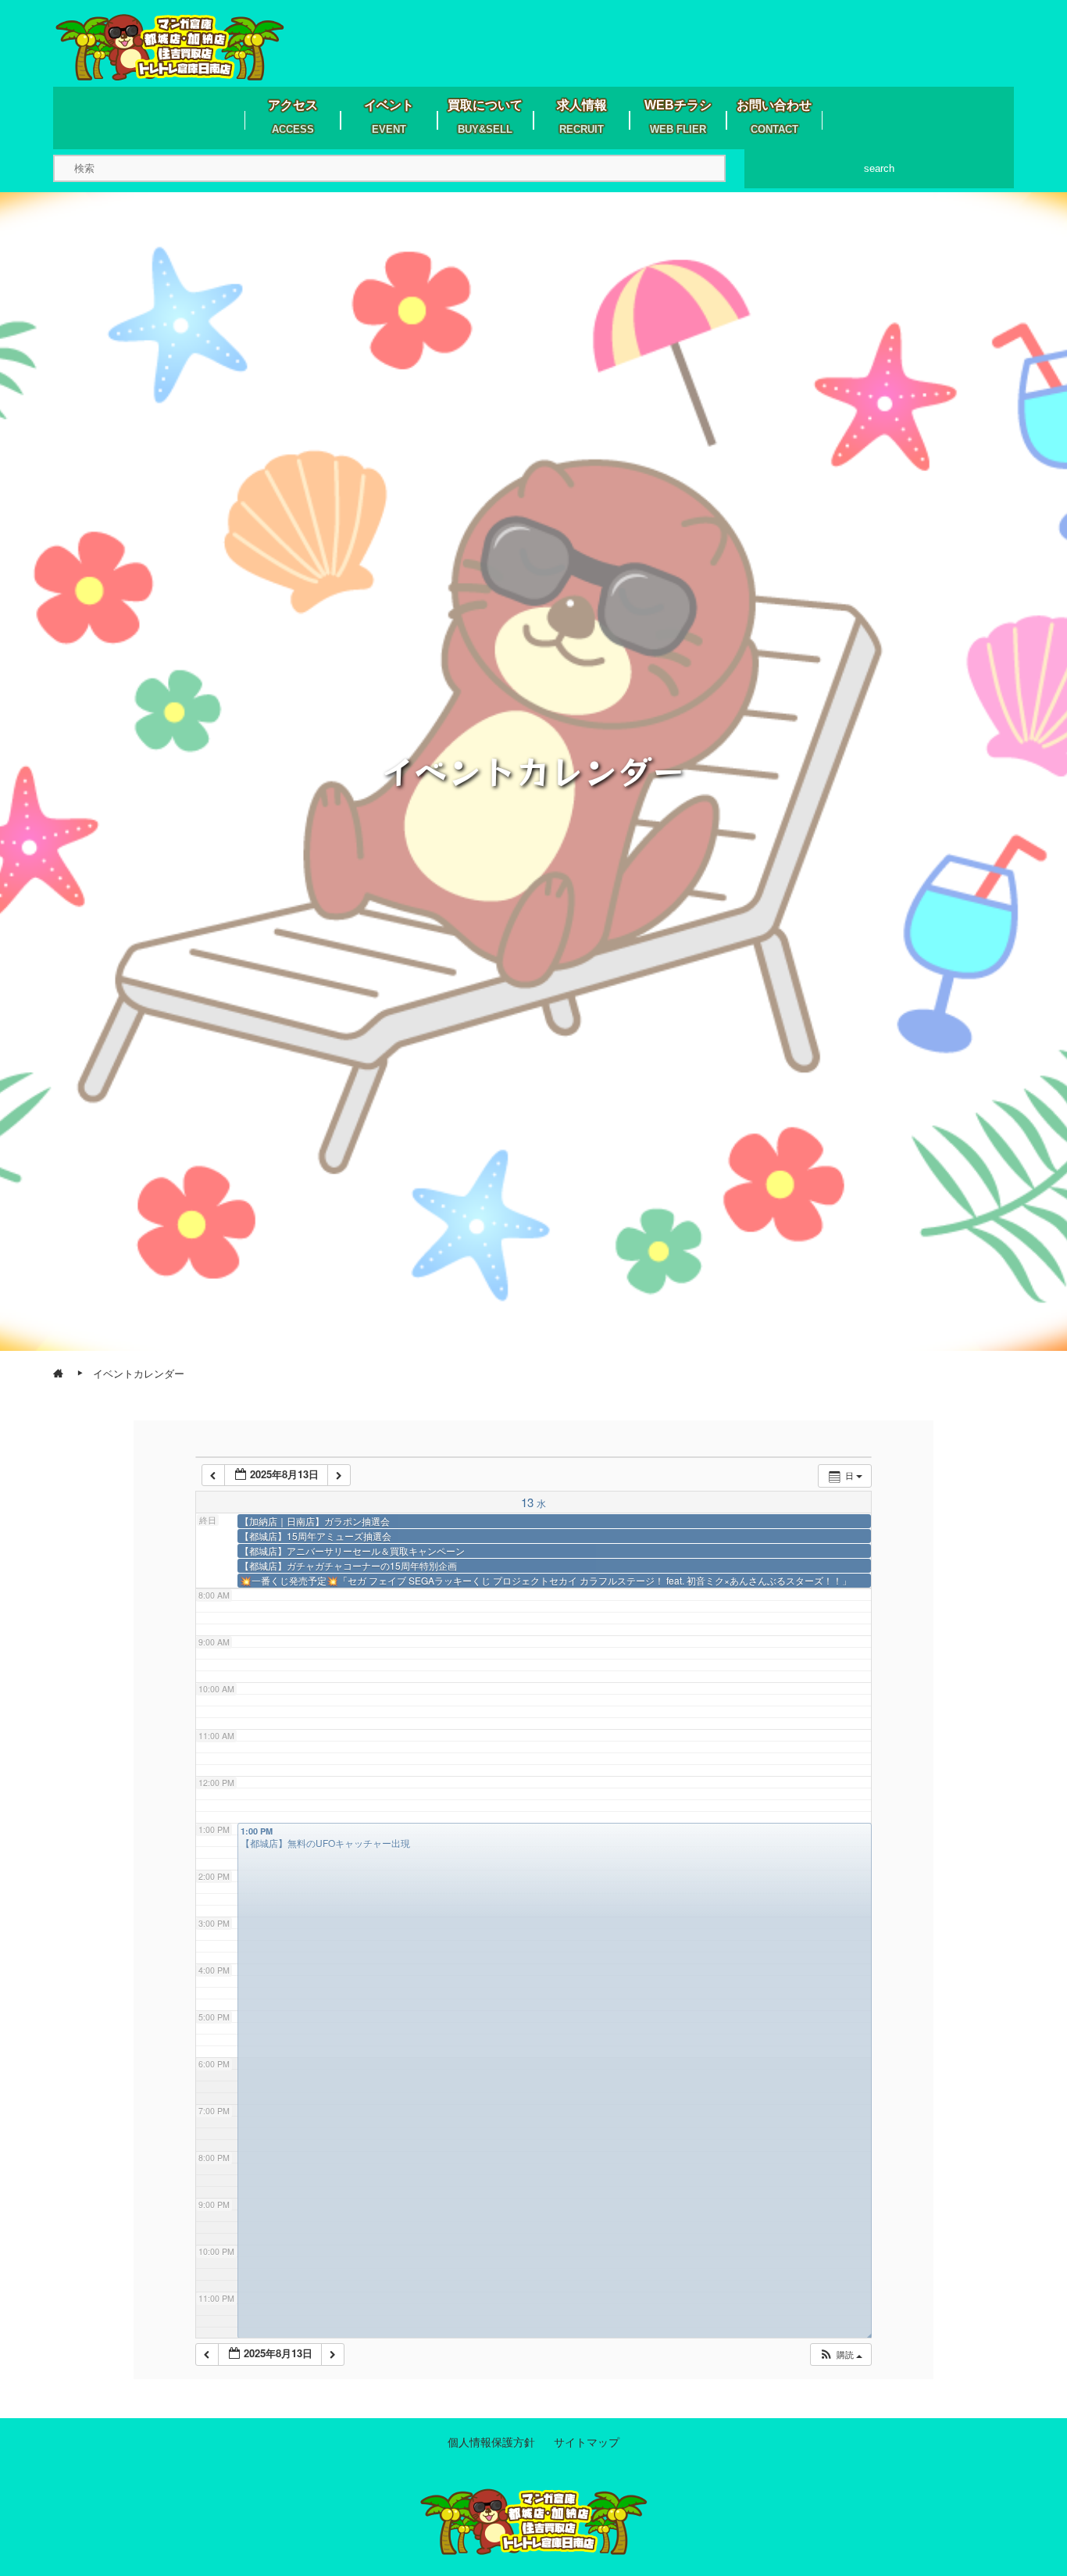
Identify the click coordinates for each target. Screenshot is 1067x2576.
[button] (840, 2354)
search (879, 168)
